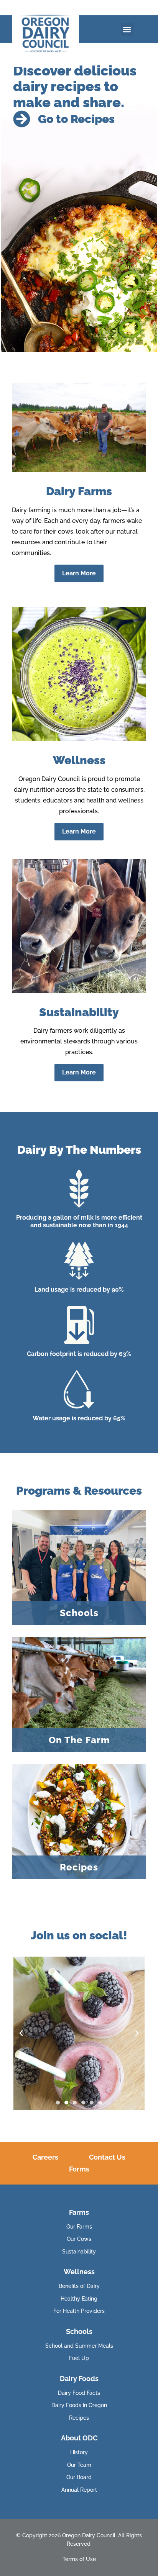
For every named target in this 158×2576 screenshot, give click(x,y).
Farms (79, 2212)
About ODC (79, 2438)
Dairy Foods (79, 2379)
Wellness (79, 2272)
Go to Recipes (76, 119)
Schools (79, 2331)
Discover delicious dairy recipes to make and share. (75, 86)
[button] (127, 29)
